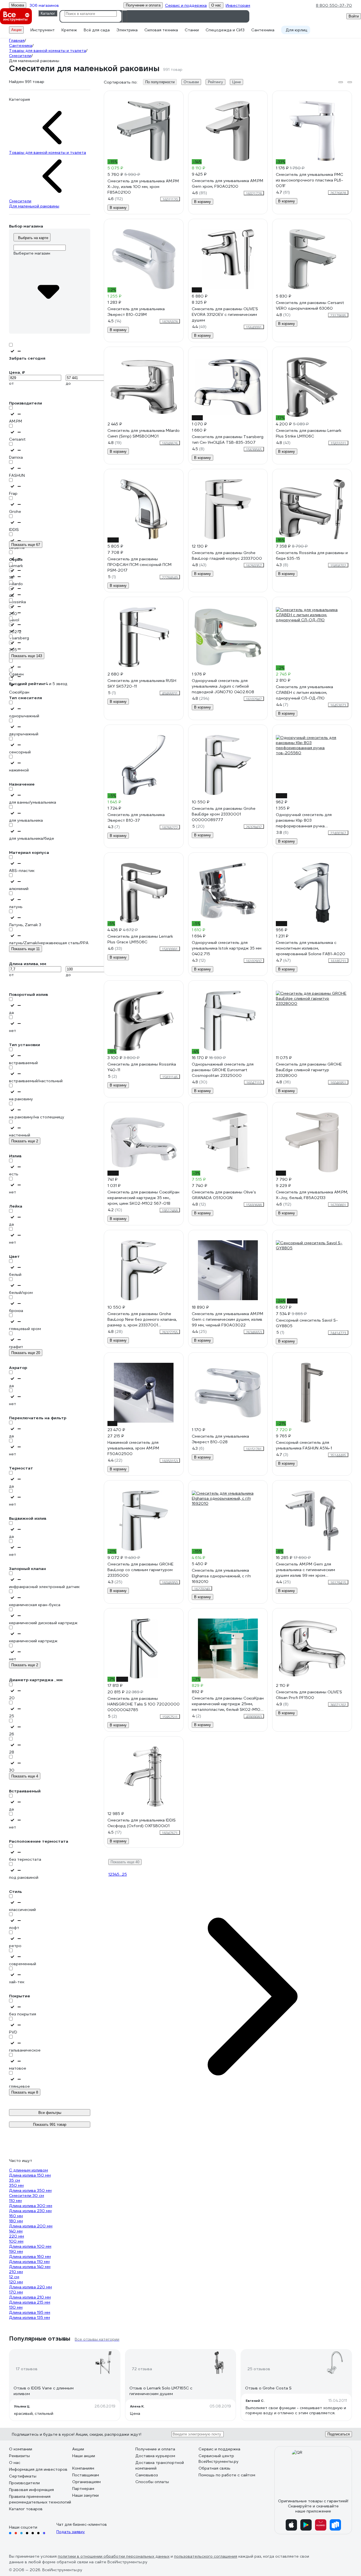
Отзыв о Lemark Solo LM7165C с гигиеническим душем (161, 2391)
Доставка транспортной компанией (160, 2465)
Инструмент (43, 30)
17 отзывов (27, 2369)
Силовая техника (161, 30)
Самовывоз (147, 2475)
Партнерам (83, 2488)
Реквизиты (19, 2456)
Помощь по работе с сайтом (227, 2475)
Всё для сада (97, 30)
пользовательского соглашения (206, 2556)
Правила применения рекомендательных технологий (40, 2499)
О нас (15, 2463)
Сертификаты (23, 2476)
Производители (24, 2483)
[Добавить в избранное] (179, 95)
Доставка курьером (155, 2456)
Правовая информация (31, 2490)
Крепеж (69, 30)
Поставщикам (86, 2475)
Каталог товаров (26, 2509)
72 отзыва (142, 2369)
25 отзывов (259, 2369)
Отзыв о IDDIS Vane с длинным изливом (44, 2391)
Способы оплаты (152, 2482)
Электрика (127, 30)
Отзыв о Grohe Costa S (268, 2388)
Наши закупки (85, 2495)
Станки (192, 30)
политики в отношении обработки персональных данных (114, 2556)
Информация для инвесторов (38, 2469)
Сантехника (263, 30)
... (121, 1874)
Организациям (86, 2482)
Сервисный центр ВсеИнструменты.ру (219, 2459)
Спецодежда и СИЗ (225, 30)
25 (124, 1874)
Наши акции (84, 2456)
